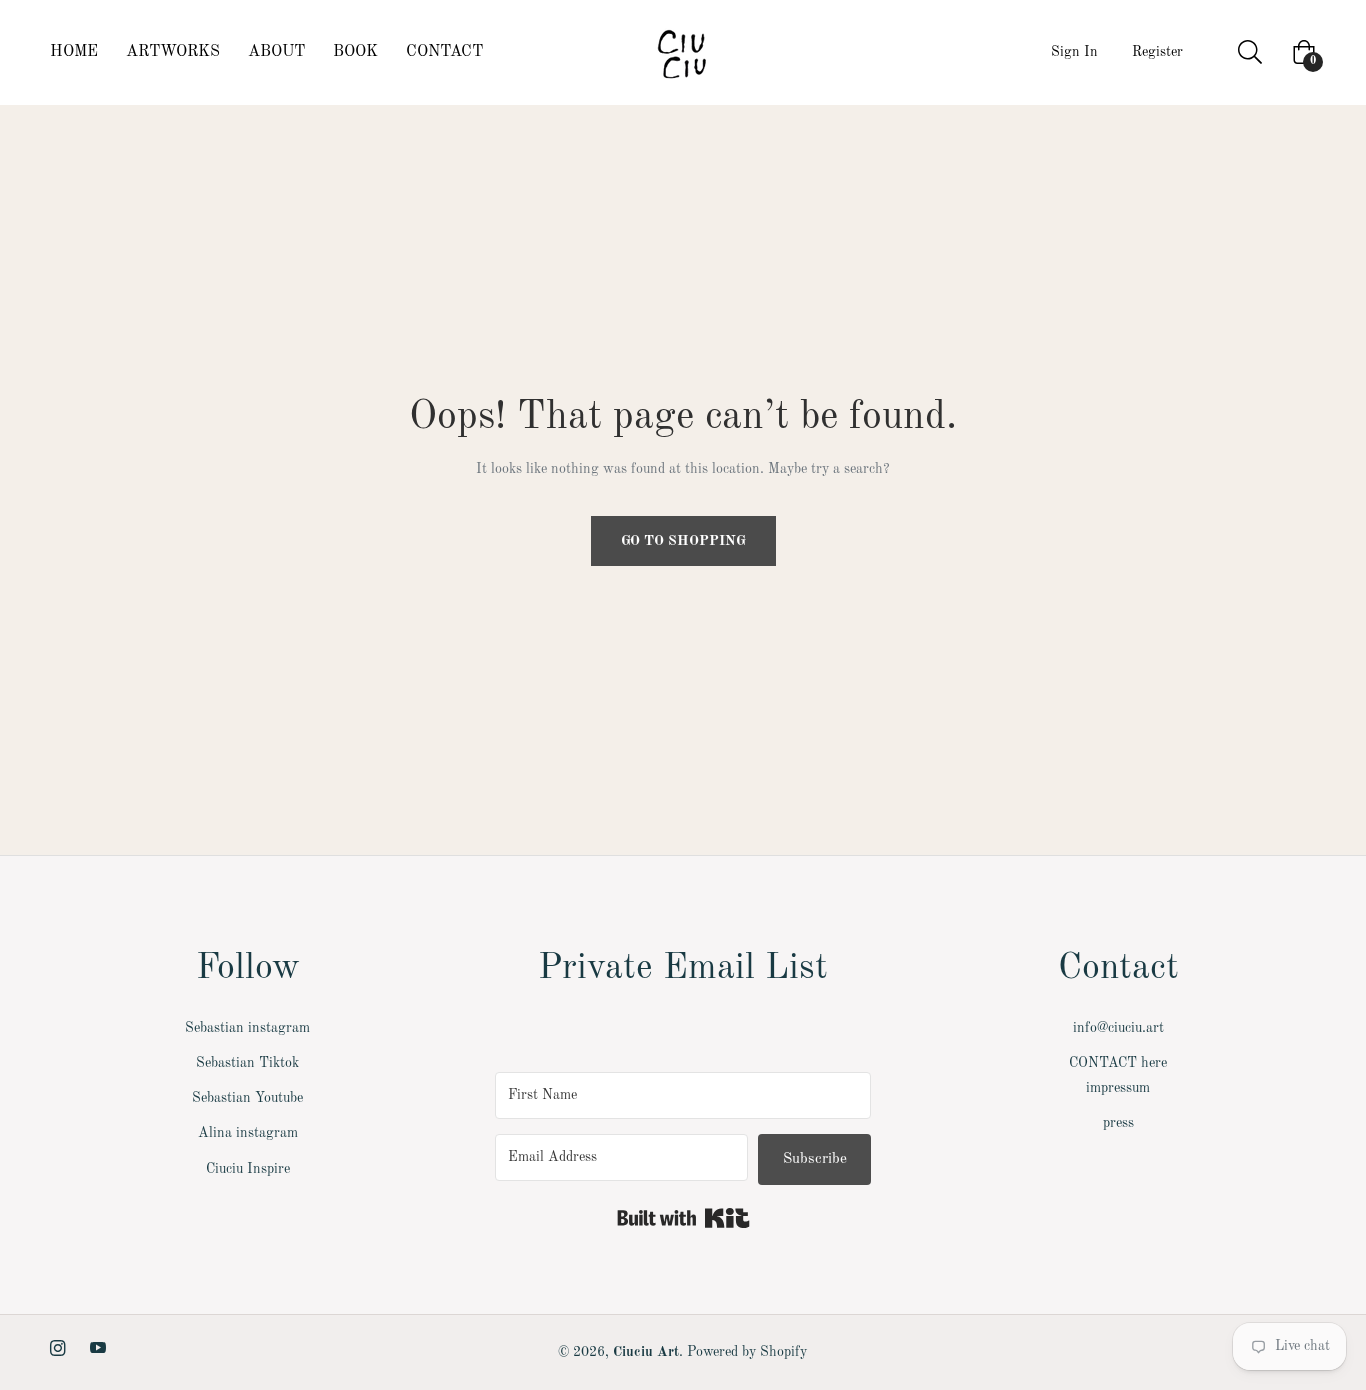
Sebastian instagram (247, 1028)
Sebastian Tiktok (247, 1063)
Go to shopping (683, 541)
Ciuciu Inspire (248, 1169)
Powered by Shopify (747, 1352)
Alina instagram (248, 1133)
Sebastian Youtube (247, 1098)
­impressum (1118, 1088)
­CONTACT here (1118, 1063)
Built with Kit (683, 1218)
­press (1118, 1123)
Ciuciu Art (646, 1352)
